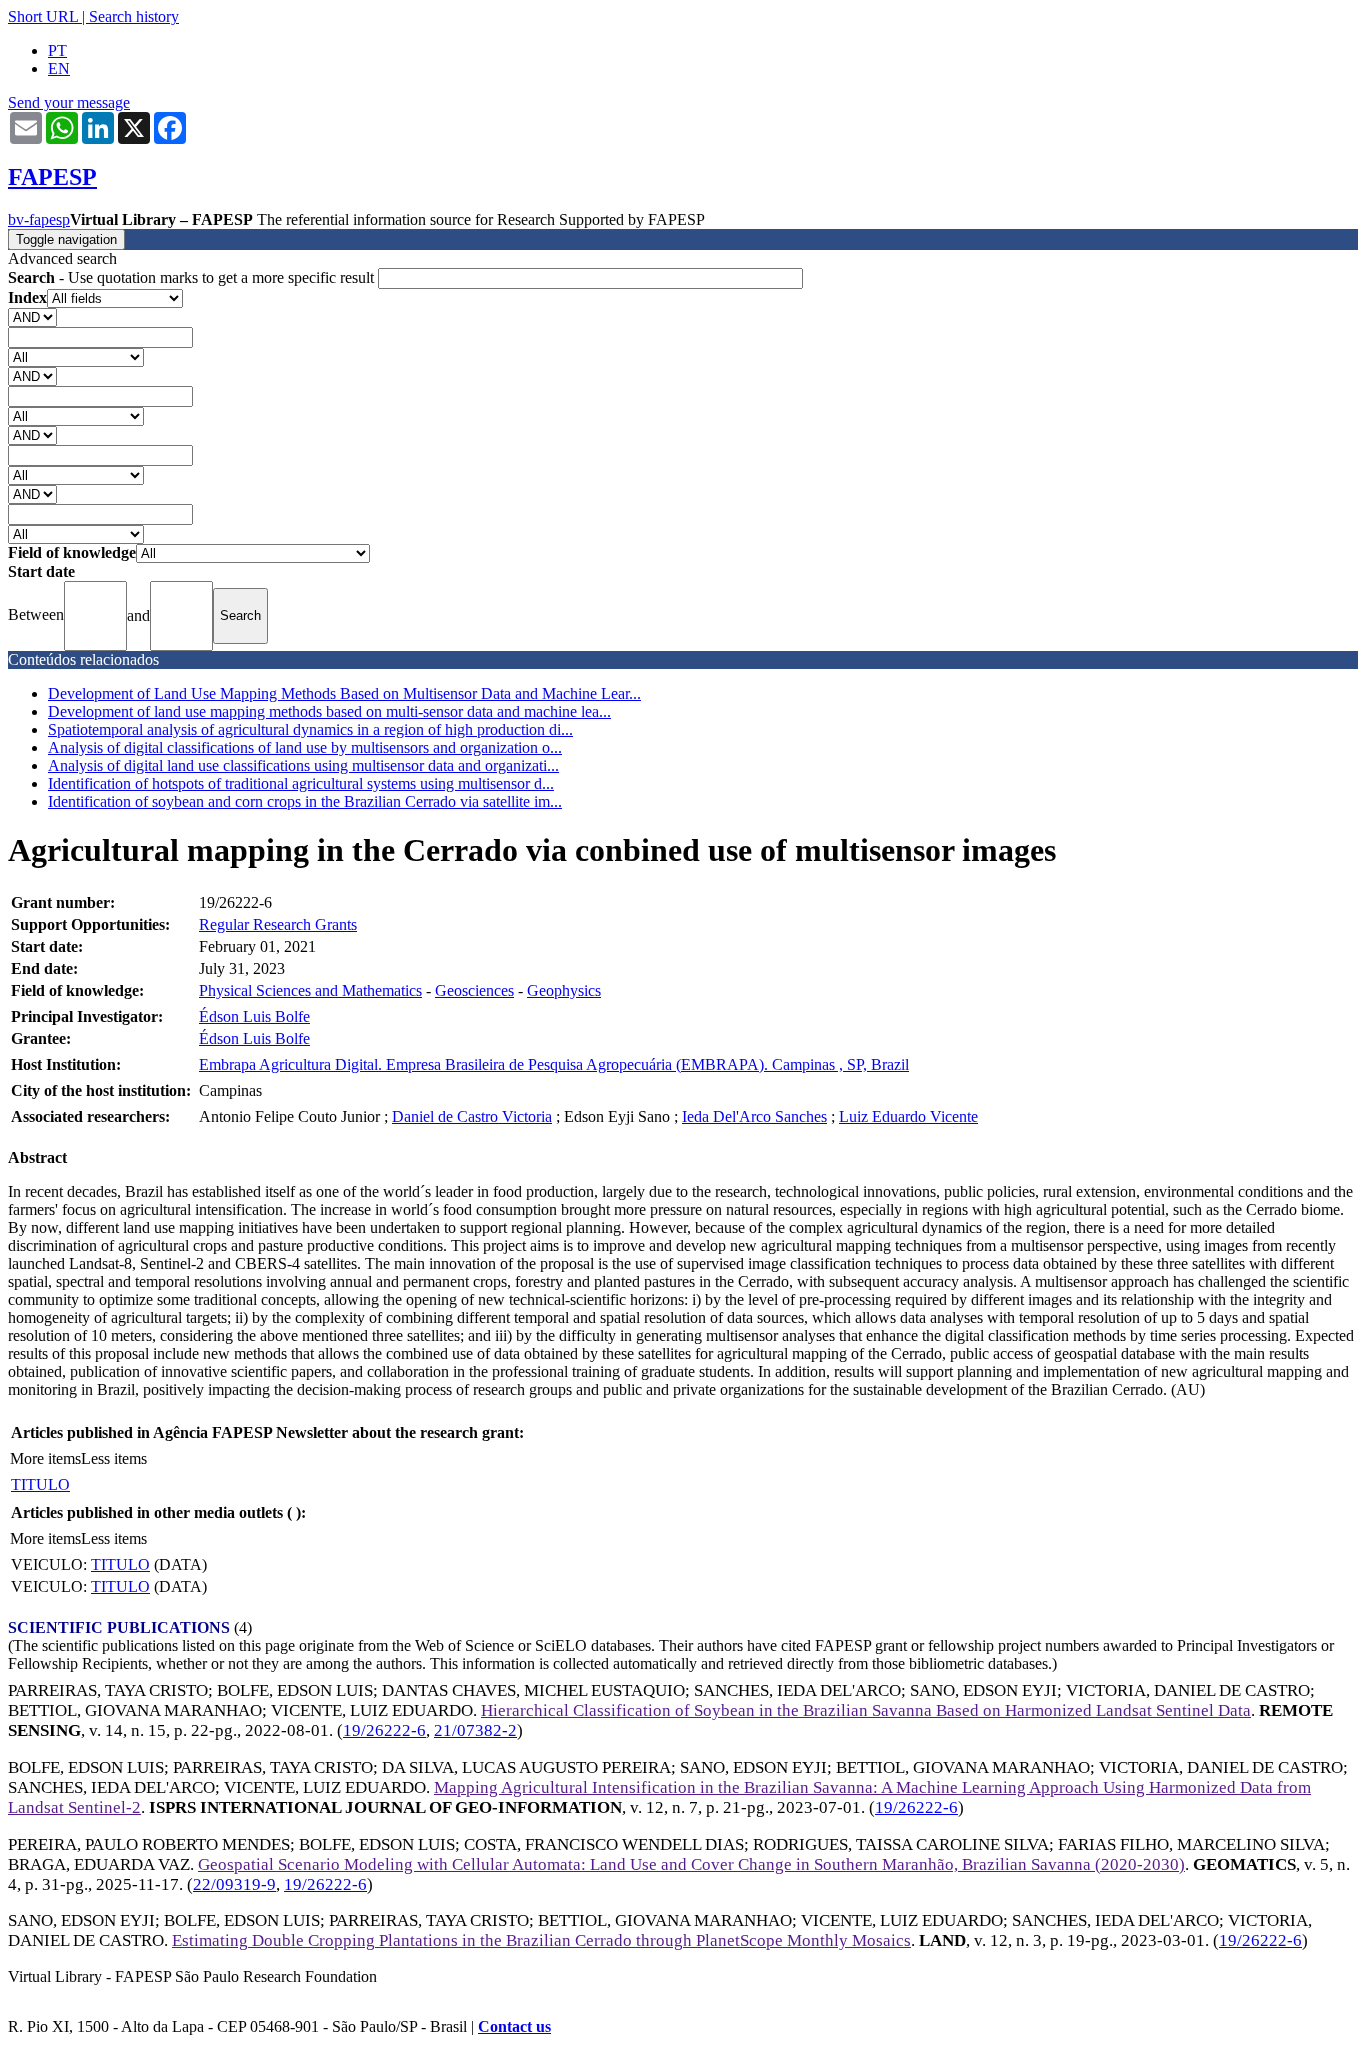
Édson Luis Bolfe (254, 1016)
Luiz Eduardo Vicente (908, 1116)
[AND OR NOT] (32, 316)
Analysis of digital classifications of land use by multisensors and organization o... (305, 747)
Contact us (514, 2026)
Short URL (43, 16)
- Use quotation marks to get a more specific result (193, 277)
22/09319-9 (234, 1884)
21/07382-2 (475, 1730)
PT (57, 50)
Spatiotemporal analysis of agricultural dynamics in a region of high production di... (310, 729)
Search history (134, 16)
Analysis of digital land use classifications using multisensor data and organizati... (303, 765)
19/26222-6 (384, 1730)
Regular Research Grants (278, 924)
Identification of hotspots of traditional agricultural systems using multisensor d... (301, 783)
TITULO (40, 1484)
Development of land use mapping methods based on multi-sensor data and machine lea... (329, 711)
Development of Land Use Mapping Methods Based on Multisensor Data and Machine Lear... (344, 693)
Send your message (69, 102)
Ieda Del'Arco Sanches (754, 1116)
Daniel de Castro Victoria (472, 1116)
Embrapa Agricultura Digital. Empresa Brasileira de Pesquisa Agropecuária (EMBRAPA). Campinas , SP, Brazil (554, 1064)
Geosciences (474, 990)
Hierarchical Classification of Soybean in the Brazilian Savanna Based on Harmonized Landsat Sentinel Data (866, 1710)
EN (59, 68)
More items (45, 1458)
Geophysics (564, 990)
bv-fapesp (39, 219)
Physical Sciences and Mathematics (310, 990)
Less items (114, 1458)
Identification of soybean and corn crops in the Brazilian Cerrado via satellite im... (305, 801)
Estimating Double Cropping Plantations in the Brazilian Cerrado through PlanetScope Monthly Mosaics (541, 1940)
